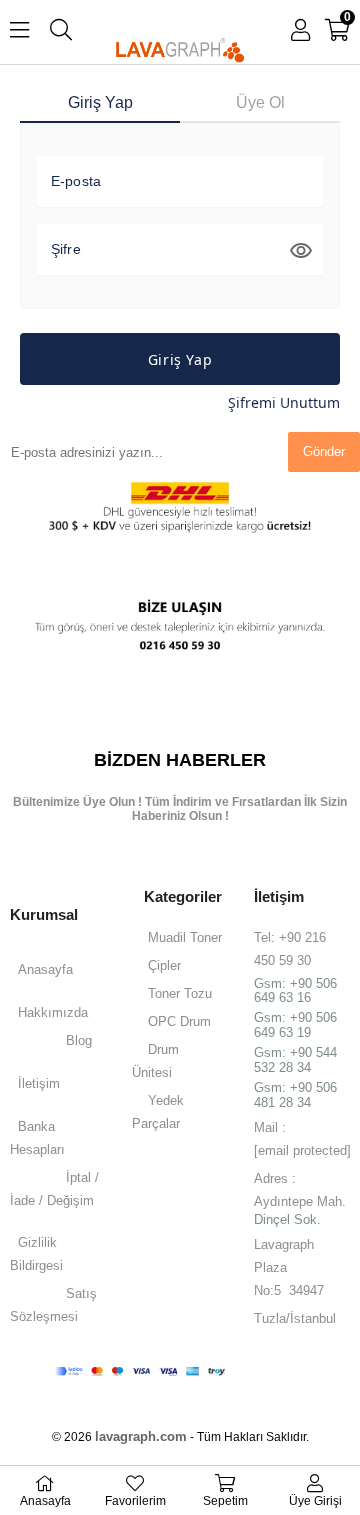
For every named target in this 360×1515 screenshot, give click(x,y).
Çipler (164, 965)
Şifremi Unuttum (284, 402)
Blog (79, 1040)
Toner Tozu (180, 993)
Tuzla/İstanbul (295, 1318)
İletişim (39, 1083)
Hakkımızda (53, 1012)
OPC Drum (179, 1021)
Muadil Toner (185, 937)
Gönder (324, 451)
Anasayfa (45, 969)
